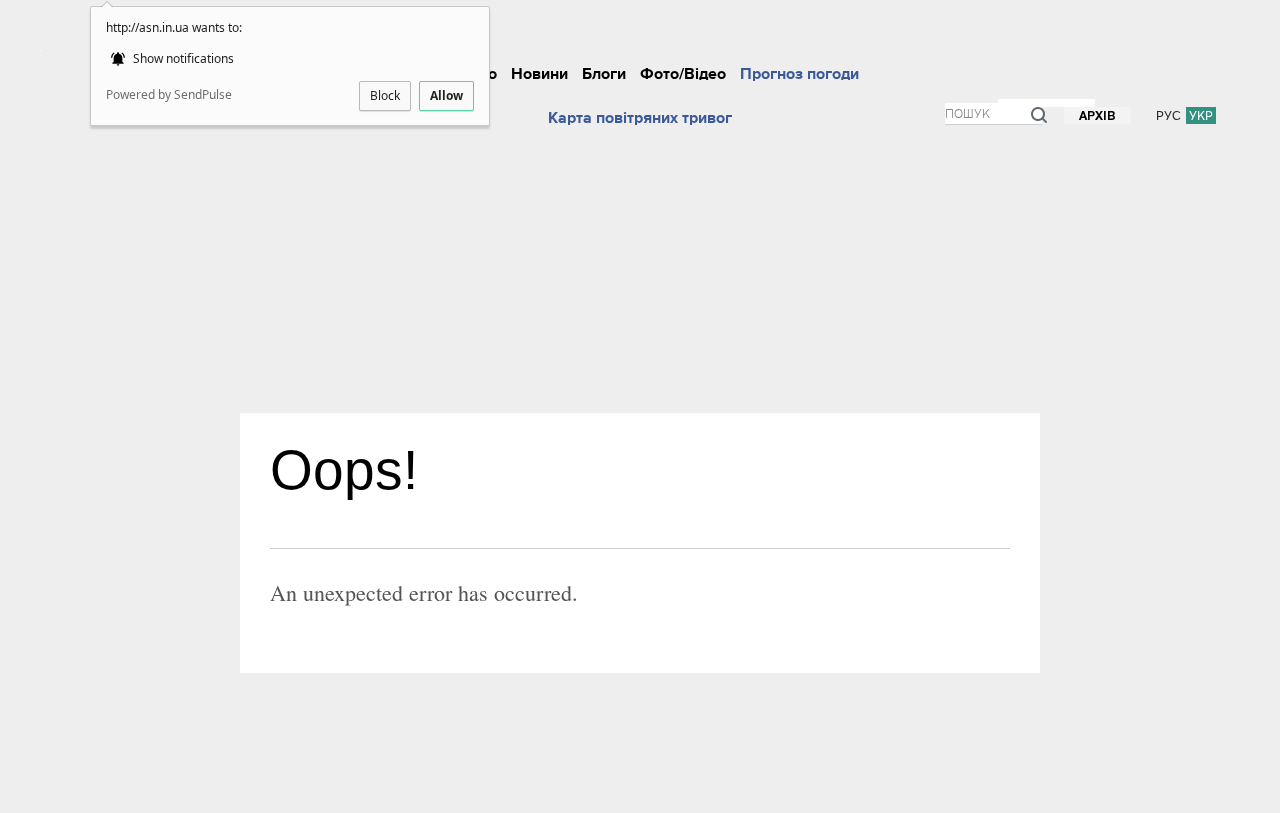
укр (1201, 115)
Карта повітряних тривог (640, 118)
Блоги (604, 74)
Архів (1097, 116)
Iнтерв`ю (803, 34)
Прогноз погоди (799, 74)
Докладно (648, 34)
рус (1168, 115)
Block (385, 95)
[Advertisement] (640, 263)
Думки (931, 34)
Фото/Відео (683, 74)
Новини (539, 74)
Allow (446, 95)
